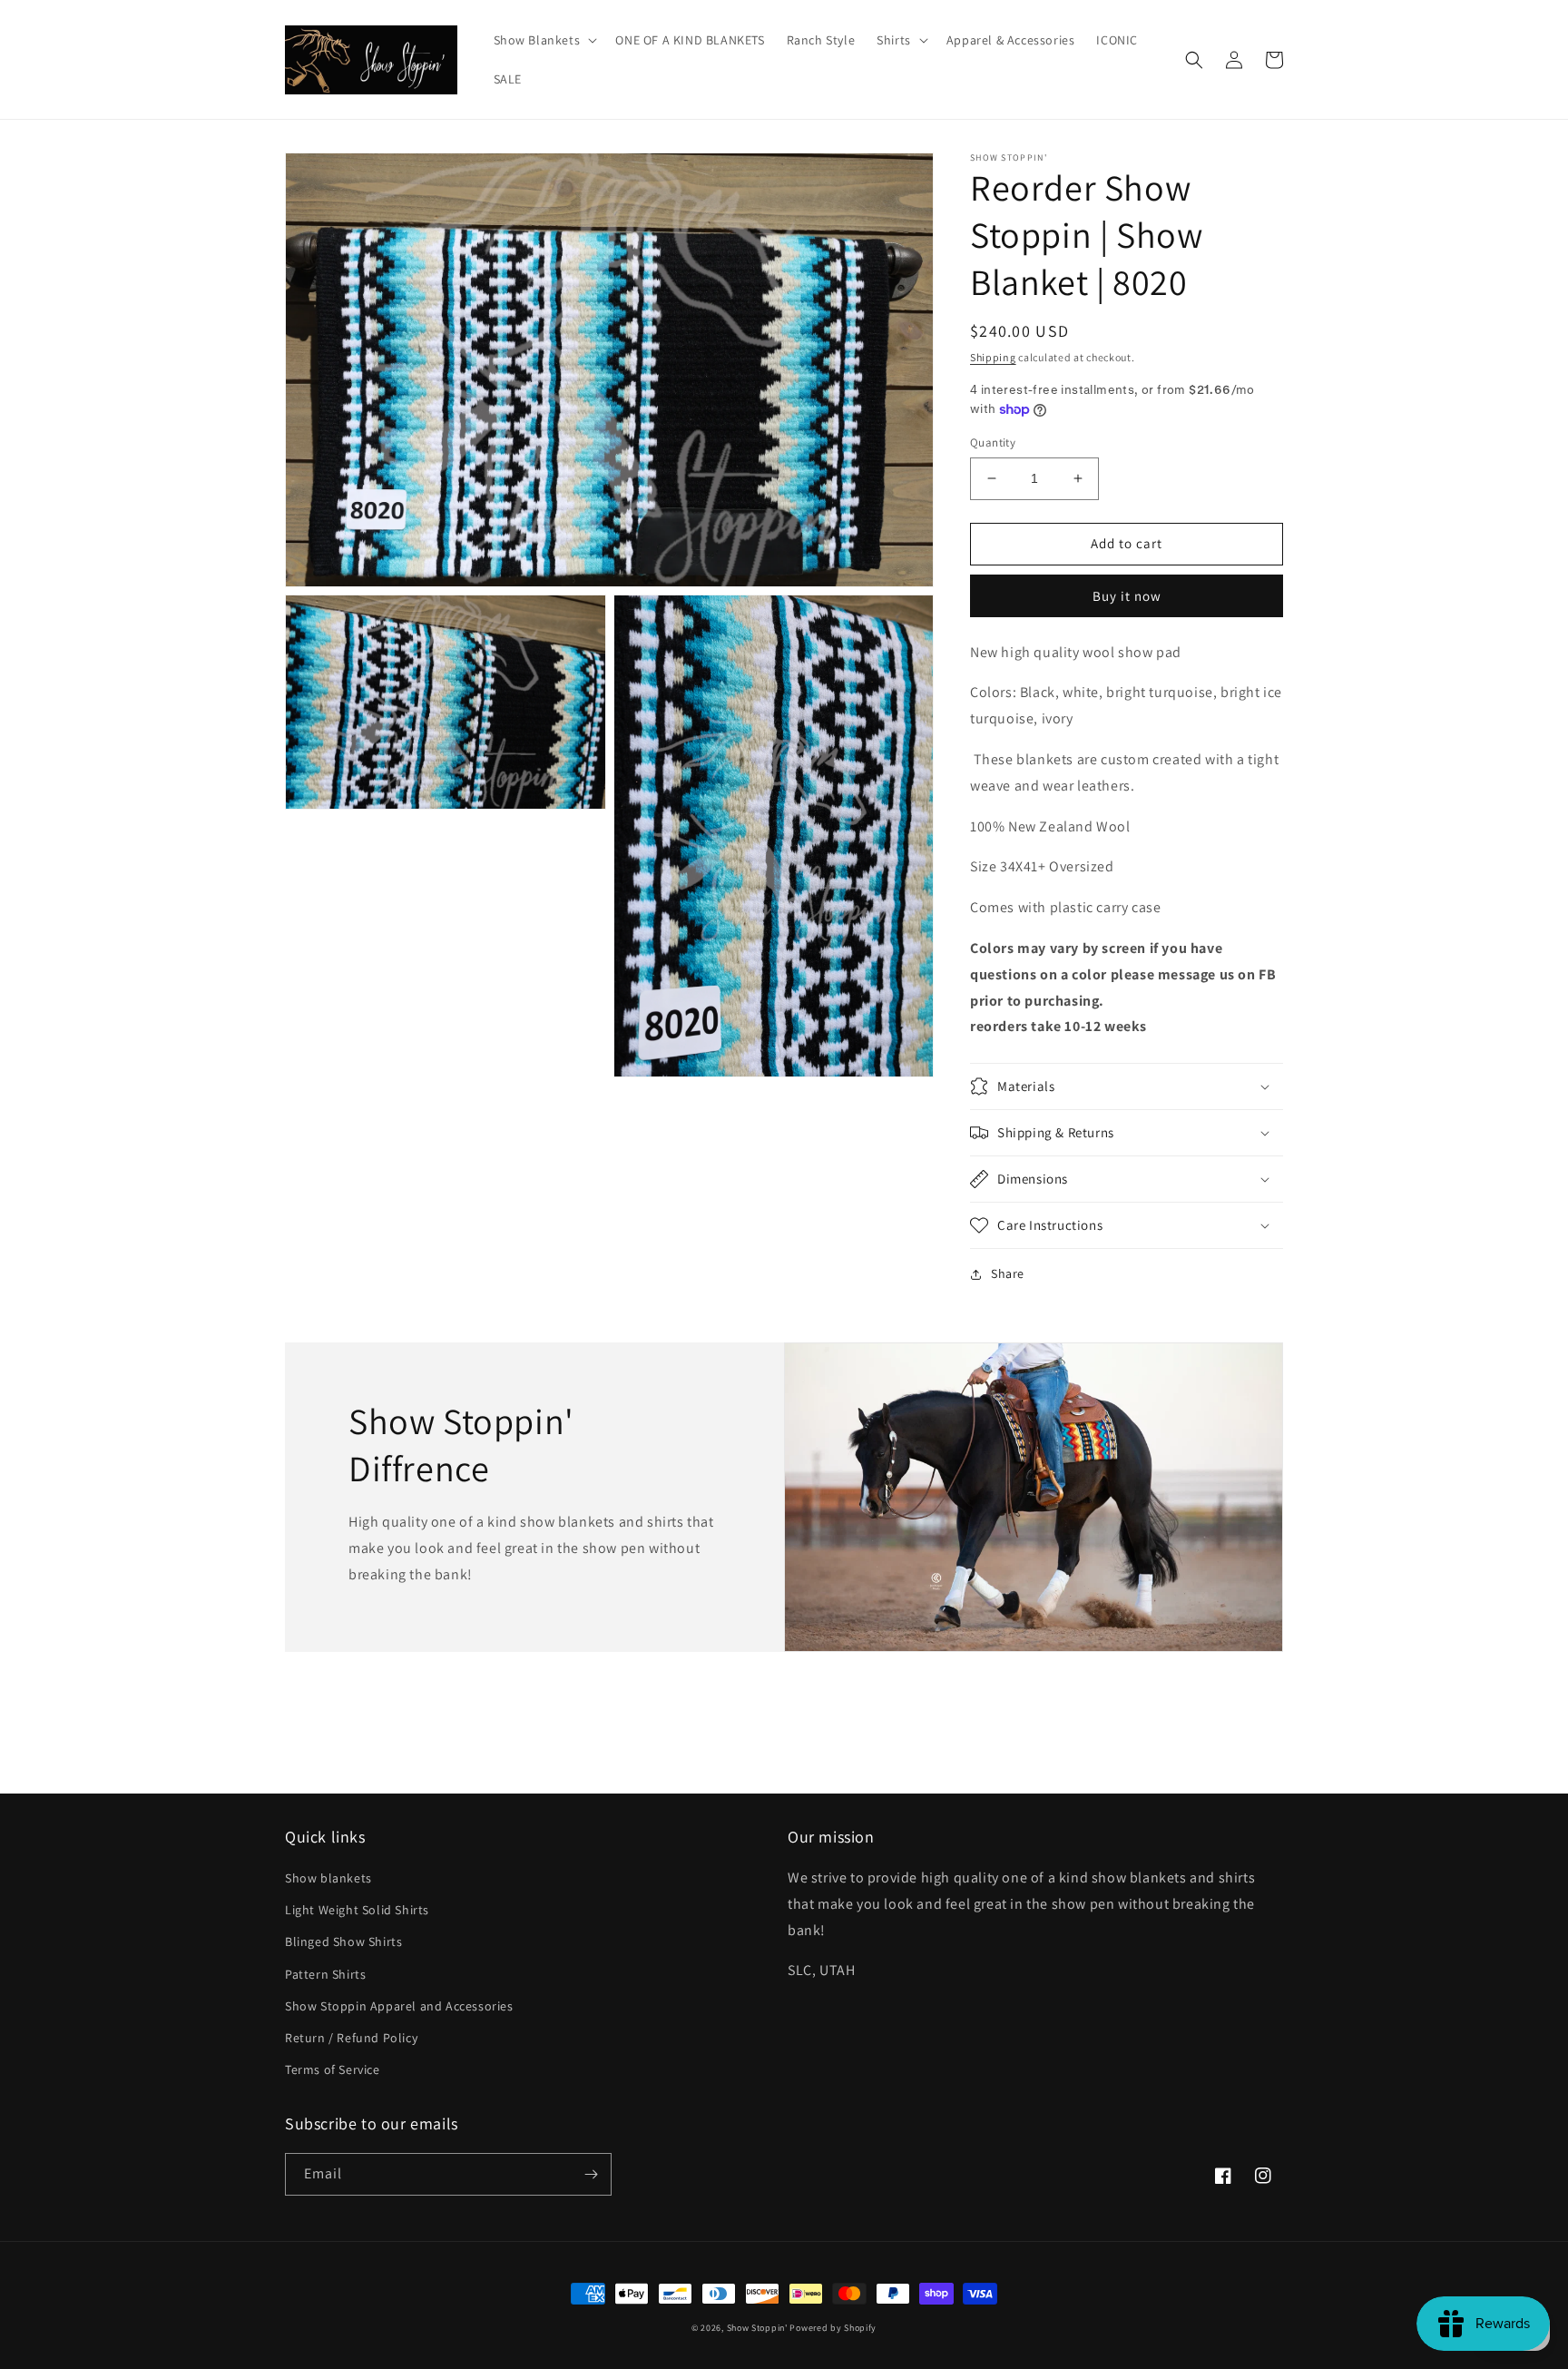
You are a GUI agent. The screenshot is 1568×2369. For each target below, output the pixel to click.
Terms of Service (333, 2069)
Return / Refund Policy (351, 2038)
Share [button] (1008, 1273)
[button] (544, 40)
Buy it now (1127, 596)
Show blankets (328, 1878)
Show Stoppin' (757, 2328)
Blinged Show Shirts (343, 1941)
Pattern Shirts (325, 1974)
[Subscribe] (591, 2174)
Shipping (993, 357)
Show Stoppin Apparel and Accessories (399, 2006)
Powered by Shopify (833, 2328)
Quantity (993, 442)
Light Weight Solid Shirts (357, 1910)
